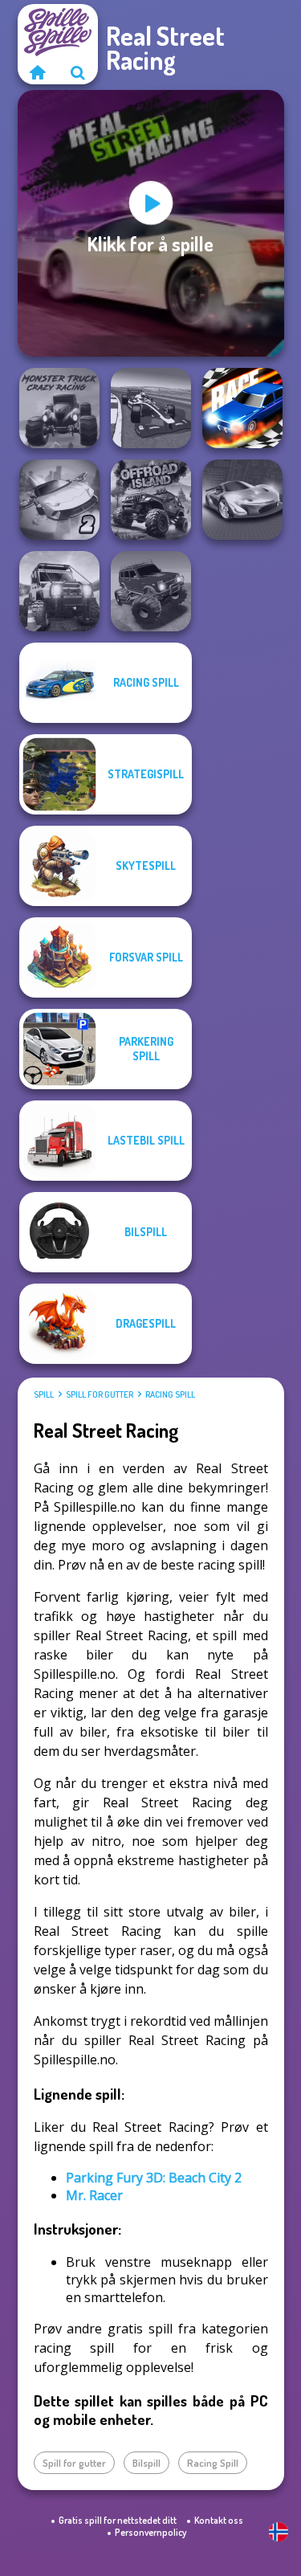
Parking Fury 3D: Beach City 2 (154, 2178)
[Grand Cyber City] (242, 500)
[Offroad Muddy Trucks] (151, 591)
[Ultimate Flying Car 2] (59, 500)
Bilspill (146, 2463)
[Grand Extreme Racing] (151, 408)
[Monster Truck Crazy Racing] (59, 408)
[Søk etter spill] (78, 72)
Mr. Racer (94, 2195)
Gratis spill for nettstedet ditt (118, 2520)
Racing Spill (170, 1394)
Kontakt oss (219, 2520)
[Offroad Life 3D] (59, 591)
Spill (44, 1394)
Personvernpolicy (150, 2532)
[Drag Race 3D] (242, 408)
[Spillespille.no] (38, 72)
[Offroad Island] (151, 500)
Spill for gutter (100, 1394)
